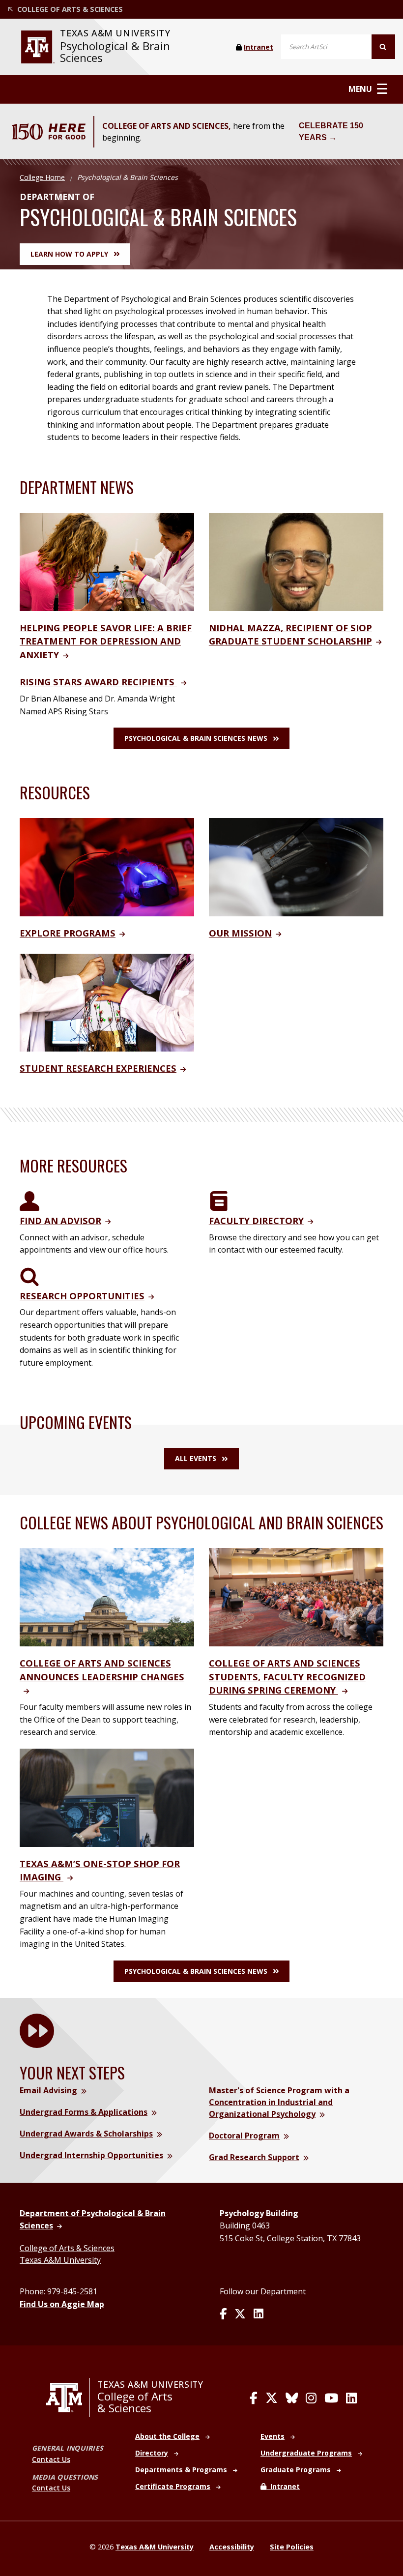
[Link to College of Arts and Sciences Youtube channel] (331, 2398)
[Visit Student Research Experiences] (107, 1002)
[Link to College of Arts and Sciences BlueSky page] (292, 2398)
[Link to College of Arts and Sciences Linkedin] (351, 2398)
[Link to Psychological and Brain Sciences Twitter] (240, 2314)
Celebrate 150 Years (331, 132)
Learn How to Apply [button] (69, 254)
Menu (360, 89)
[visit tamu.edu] (38, 47)
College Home (42, 177)
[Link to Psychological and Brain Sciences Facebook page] (223, 2314)
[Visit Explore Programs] (107, 866)
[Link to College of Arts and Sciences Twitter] (272, 2398)
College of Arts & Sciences (67, 2248)
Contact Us (51, 2459)
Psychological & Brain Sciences (115, 52)
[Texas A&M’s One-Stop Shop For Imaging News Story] (107, 1797)
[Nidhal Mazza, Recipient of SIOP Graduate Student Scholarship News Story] (296, 561)
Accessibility (232, 2547)
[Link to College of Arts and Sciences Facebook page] (254, 2398)
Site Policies (292, 2547)
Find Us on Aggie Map (62, 2304)
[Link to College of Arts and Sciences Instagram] (311, 2398)
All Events (196, 1458)
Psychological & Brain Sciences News (196, 738)
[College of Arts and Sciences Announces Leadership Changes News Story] (107, 1597)
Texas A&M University (60, 2260)
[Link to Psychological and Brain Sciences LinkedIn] (259, 2314)
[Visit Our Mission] (296, 866)
